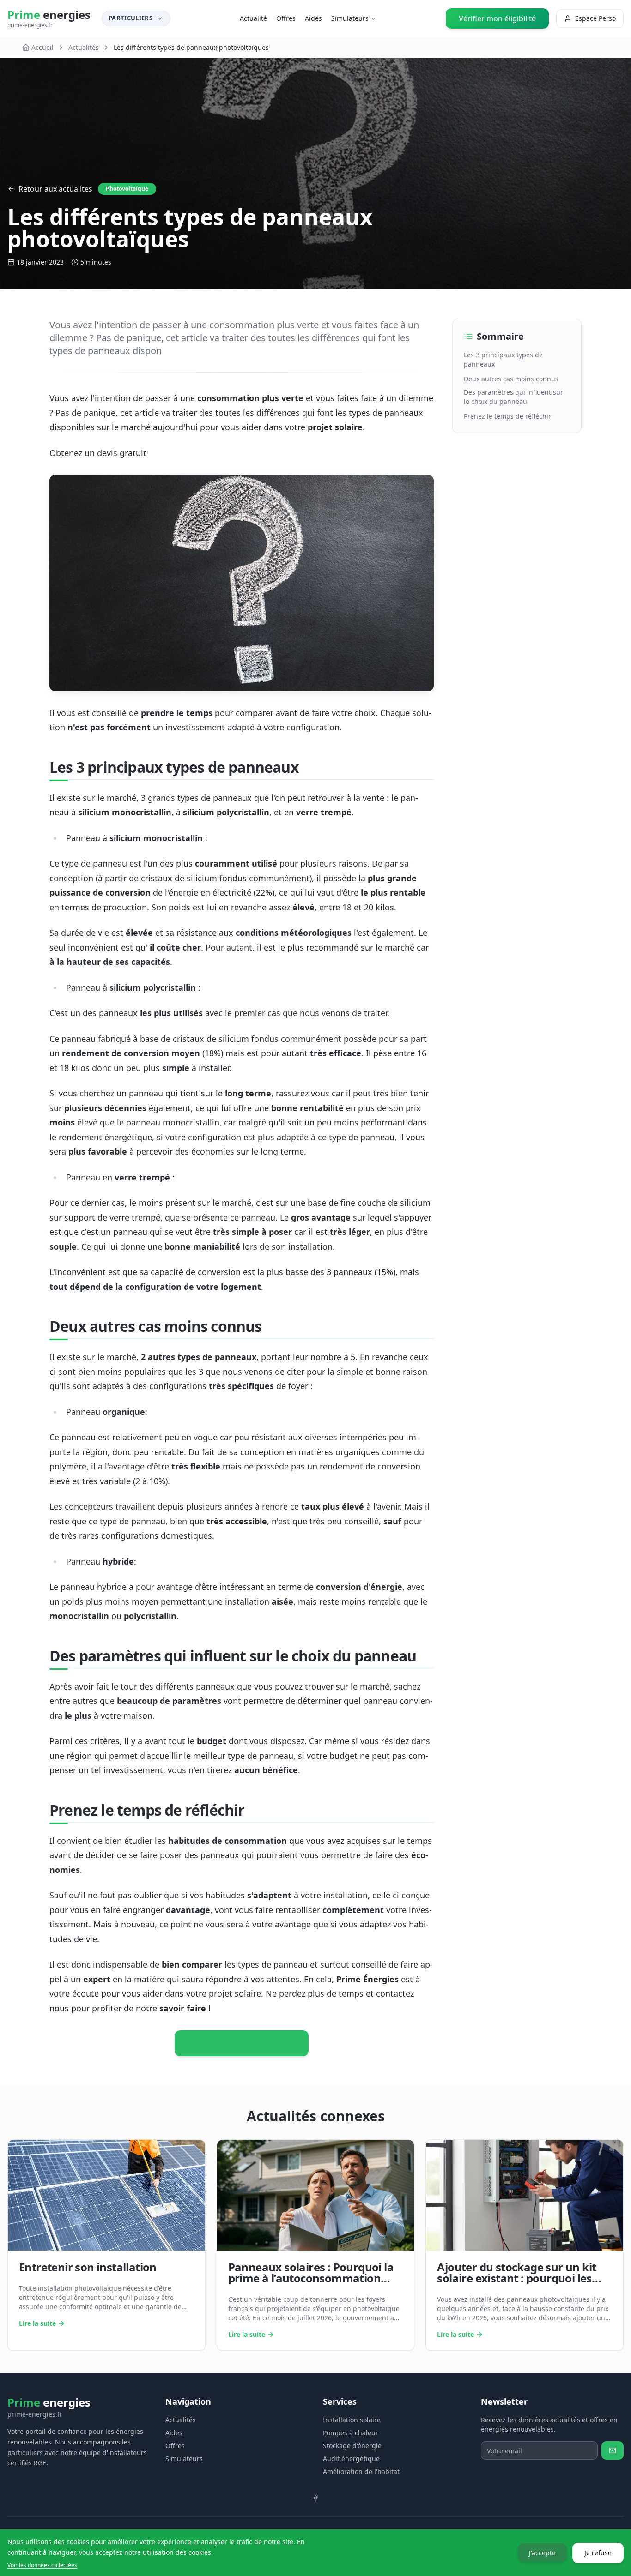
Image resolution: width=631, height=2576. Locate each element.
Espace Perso (595, 18)
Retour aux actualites (55, 189)
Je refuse (598, 2552)
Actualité (253, 18)
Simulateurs (350, 18)
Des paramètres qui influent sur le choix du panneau (513, 397)
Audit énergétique (351, 2459)
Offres (286, 18)
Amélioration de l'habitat (361, 2471)
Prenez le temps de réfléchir (507, 416)
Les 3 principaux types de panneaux (503, 359)
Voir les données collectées (42, 2565)
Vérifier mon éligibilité (497, 18)
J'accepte (542, 2552)
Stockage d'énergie (352, 2446)
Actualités (84, 47)
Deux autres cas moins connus (511, 379)
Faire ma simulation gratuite (242, 2043)
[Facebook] (315, 2498)
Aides (313, 18)
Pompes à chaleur (351, 2433)
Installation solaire (352, 2420)
